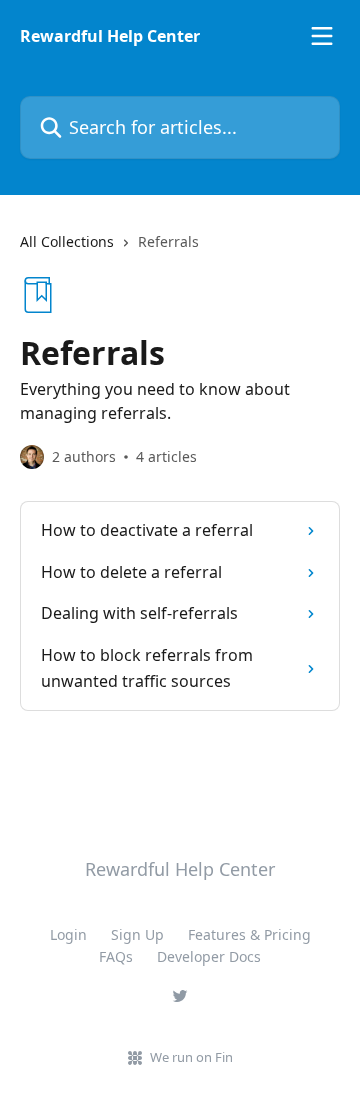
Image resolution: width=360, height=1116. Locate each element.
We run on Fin (191, 1057)
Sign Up (137, 934)
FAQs (116, 956)
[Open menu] (322, 36)
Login (68, 934)
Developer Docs (209, 956)
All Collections (67, 241)
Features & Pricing (249, 934)
